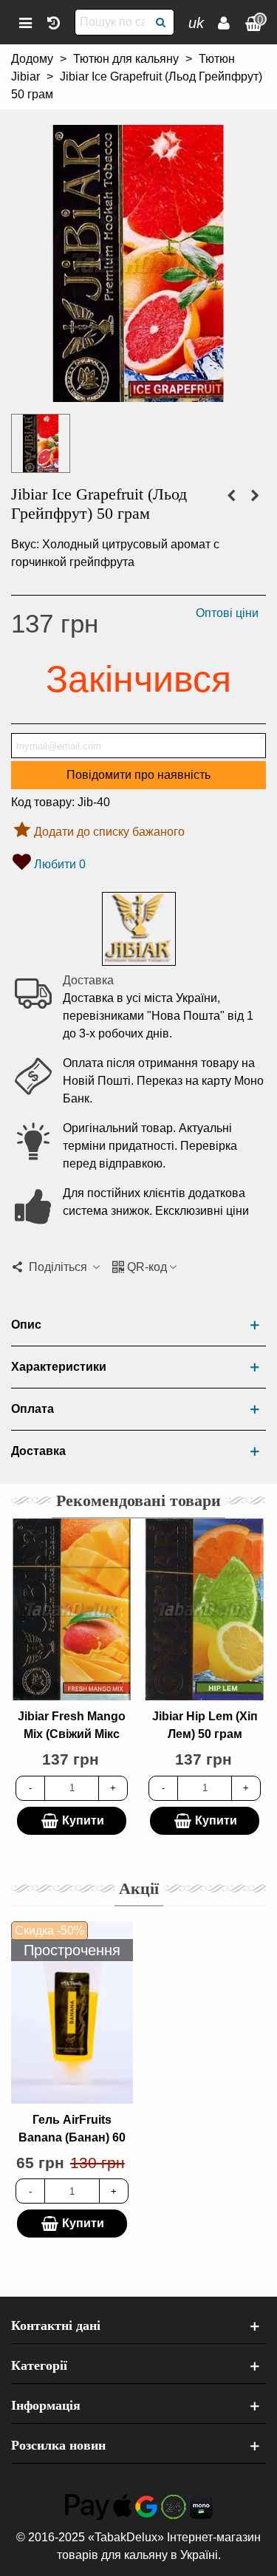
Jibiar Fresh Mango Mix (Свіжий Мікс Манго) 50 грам (72, 1734)
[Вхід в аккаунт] (224, 22)
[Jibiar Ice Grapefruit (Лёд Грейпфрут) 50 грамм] (138, 393)
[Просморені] (53, 22)
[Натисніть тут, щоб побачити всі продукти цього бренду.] (139, 929)
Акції (139, 1888)
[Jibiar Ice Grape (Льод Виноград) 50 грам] (231, 496)
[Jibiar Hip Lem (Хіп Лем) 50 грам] (205, 1609)
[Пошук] (161, 22)
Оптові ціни (227, 613)
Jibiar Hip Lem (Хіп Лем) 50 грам (205, 1725)
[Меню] (25, 22)
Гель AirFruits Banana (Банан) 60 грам (72, 2137)
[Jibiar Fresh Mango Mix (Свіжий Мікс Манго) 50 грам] (72, 1609)
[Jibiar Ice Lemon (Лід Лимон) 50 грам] (255, 496)
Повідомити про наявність (138, 775)
